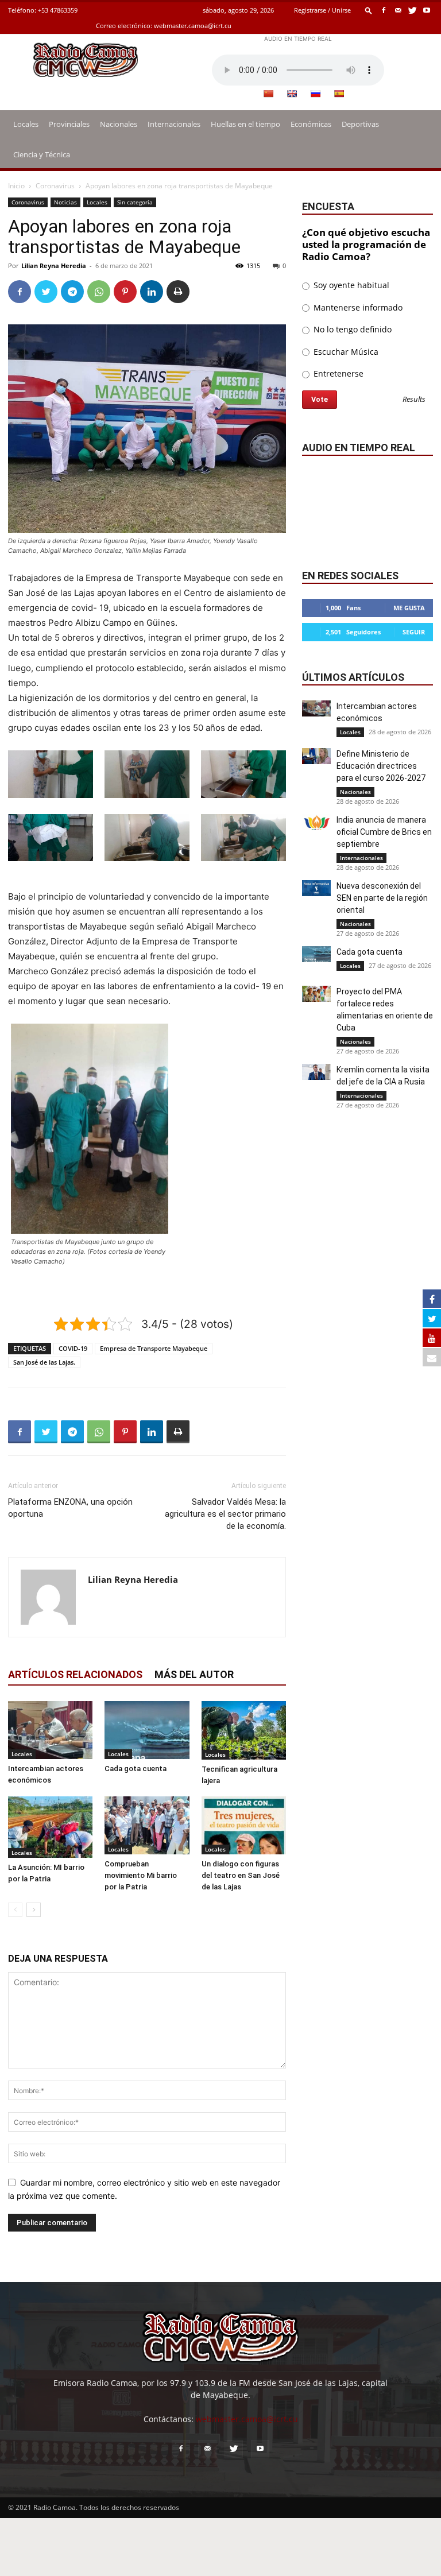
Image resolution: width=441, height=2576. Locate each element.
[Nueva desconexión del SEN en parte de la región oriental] (316, 888)
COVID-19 (73, 1348)
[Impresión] (178, 292)
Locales (26, 124)
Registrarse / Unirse (322, 10)
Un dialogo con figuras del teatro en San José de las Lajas (241, 1875)
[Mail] (398, 10)
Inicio (16, 186)
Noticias (65, 202)
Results (414, 400)
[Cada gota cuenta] (147, 1730)
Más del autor (194, 1674)
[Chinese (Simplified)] (268, 94)
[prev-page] (15, 1910)
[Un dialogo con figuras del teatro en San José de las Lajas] (244, 1825)
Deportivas (360, 124)
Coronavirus (55, 186)
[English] (292, 94)
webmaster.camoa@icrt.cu (193, 26)
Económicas (311, 124)
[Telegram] (72, 292)
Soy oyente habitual (350, 285)
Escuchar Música (345, 352)
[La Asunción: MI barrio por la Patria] (50, 1827)
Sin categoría (135, 202)
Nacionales (119, 124)
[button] (369, 10)
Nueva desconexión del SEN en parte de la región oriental (382, 898)
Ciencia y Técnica (42, 154)
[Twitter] (412, 10)
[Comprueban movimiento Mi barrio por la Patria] (147, 1825)
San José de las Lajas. (44, 1362)
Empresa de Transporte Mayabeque (154, 1348)
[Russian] (315, 94)
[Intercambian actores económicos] (50, 1730)
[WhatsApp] (99, 292)
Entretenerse (337, 373)
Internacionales (174, 124)
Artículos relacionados (75, 1674)
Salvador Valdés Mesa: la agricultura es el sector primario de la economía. (225, 1514)
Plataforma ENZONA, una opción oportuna (70, 1508)
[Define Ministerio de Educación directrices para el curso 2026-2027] (316, 756)
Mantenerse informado (357, 307)
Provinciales (69, 124)
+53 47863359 (58, 10)
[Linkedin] (152, 292)
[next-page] (34, 1910)
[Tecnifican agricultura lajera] (244, 1730)
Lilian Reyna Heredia (54, 266)
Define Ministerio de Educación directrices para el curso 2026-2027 (381, 766)
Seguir (414, 632)
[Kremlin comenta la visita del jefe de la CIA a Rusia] (316, 1072)
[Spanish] (339, 94)
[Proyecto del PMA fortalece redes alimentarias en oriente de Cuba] (316, 994)
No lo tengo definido (351, 329)
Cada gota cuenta (136, 1769)
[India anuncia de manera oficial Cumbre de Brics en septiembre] (316, 822)
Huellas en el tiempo (245, 124)
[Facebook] (384, 10)
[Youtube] (427, 10)
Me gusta (409, 608)
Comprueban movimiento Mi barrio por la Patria (141, 1875)
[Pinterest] (125, 292)
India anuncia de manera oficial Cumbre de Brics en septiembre (384, 832)
